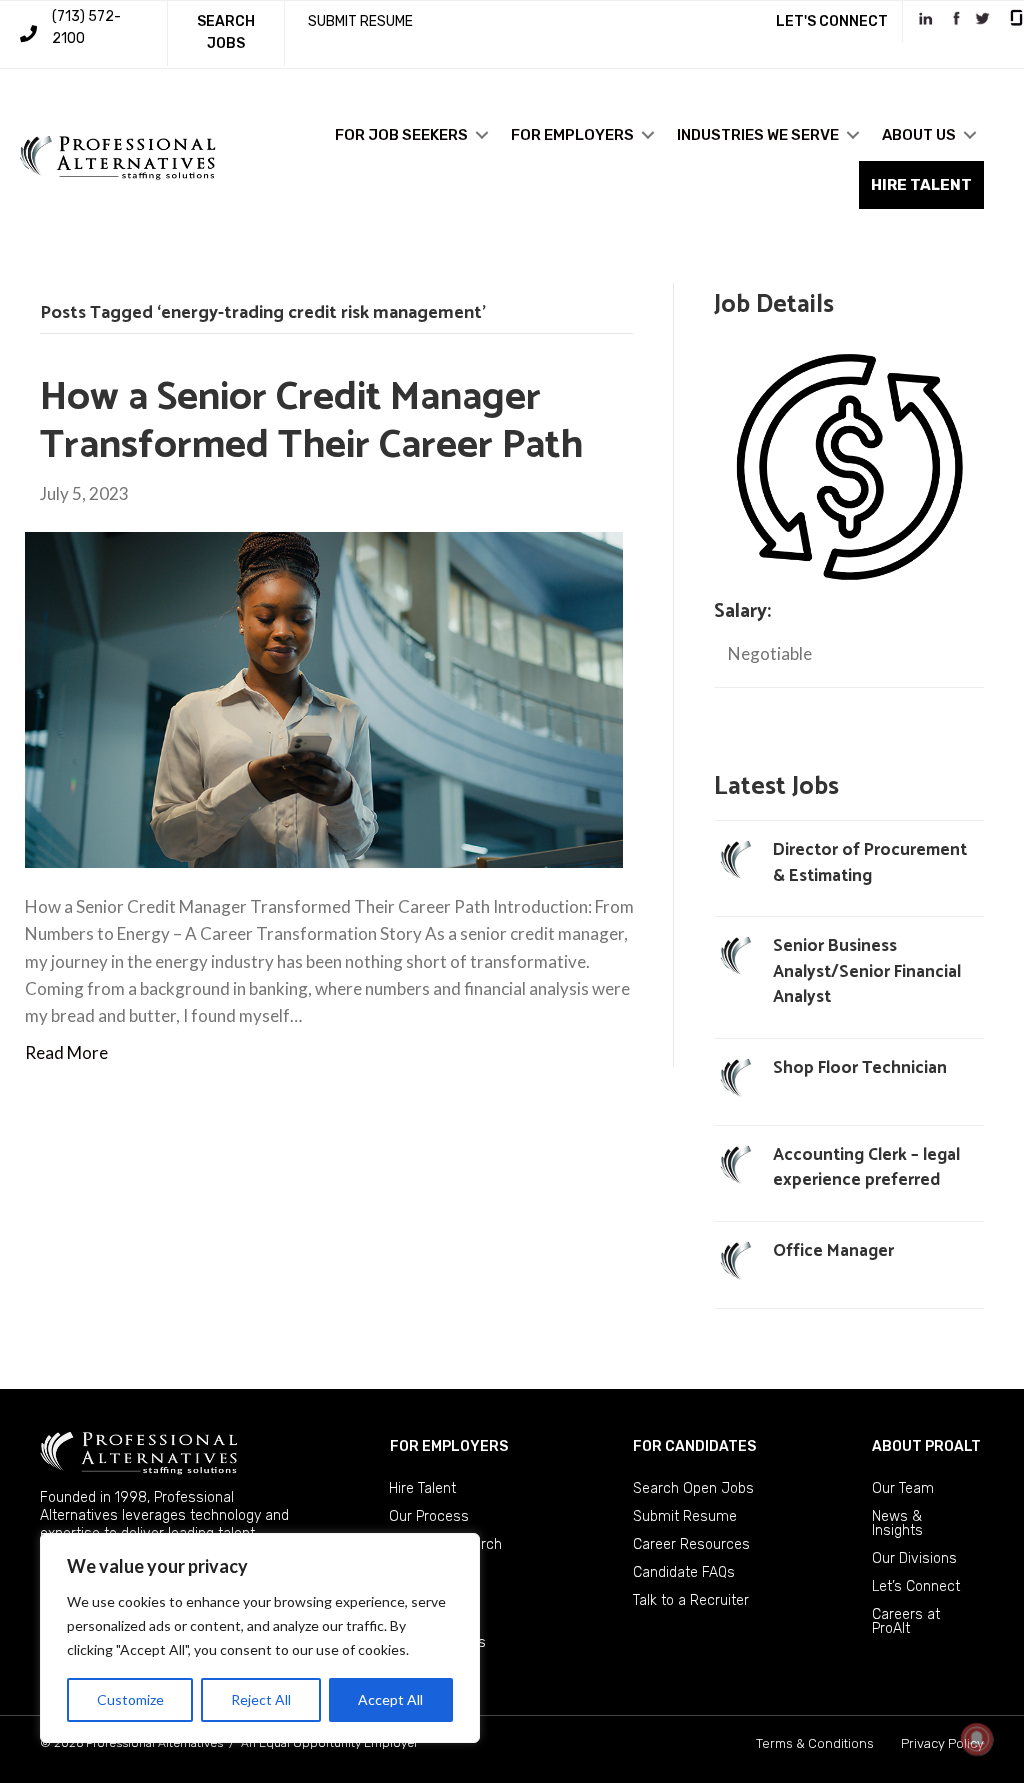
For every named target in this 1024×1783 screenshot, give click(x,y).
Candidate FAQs (684, 1572)
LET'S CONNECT (832, 21)
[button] (482, 135)
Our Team (903, 1488)
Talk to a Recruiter (691, 1600)
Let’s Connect (916, 1586)
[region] (260, 1638)
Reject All (261, 1699)
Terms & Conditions (815, 1743)
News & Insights (897, 1523)
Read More (66, 1052)
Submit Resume (685, 1516)
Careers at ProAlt (906, 1621)
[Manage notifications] (977, 1739)
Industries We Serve (758, 135)
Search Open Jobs (693, 1488)
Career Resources (691, 1544)
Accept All (390, 1699)
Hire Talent (422, 1488)
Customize (130, 1699)
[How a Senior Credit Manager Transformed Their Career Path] (324, 697)
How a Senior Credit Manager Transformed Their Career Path (311, 422)
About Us (919, 135)
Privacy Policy (942, 1743)
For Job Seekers (401, 135)
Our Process (429, 1516)
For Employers (572, 135)
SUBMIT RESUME (360, 21)
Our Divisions (914, 1558)
